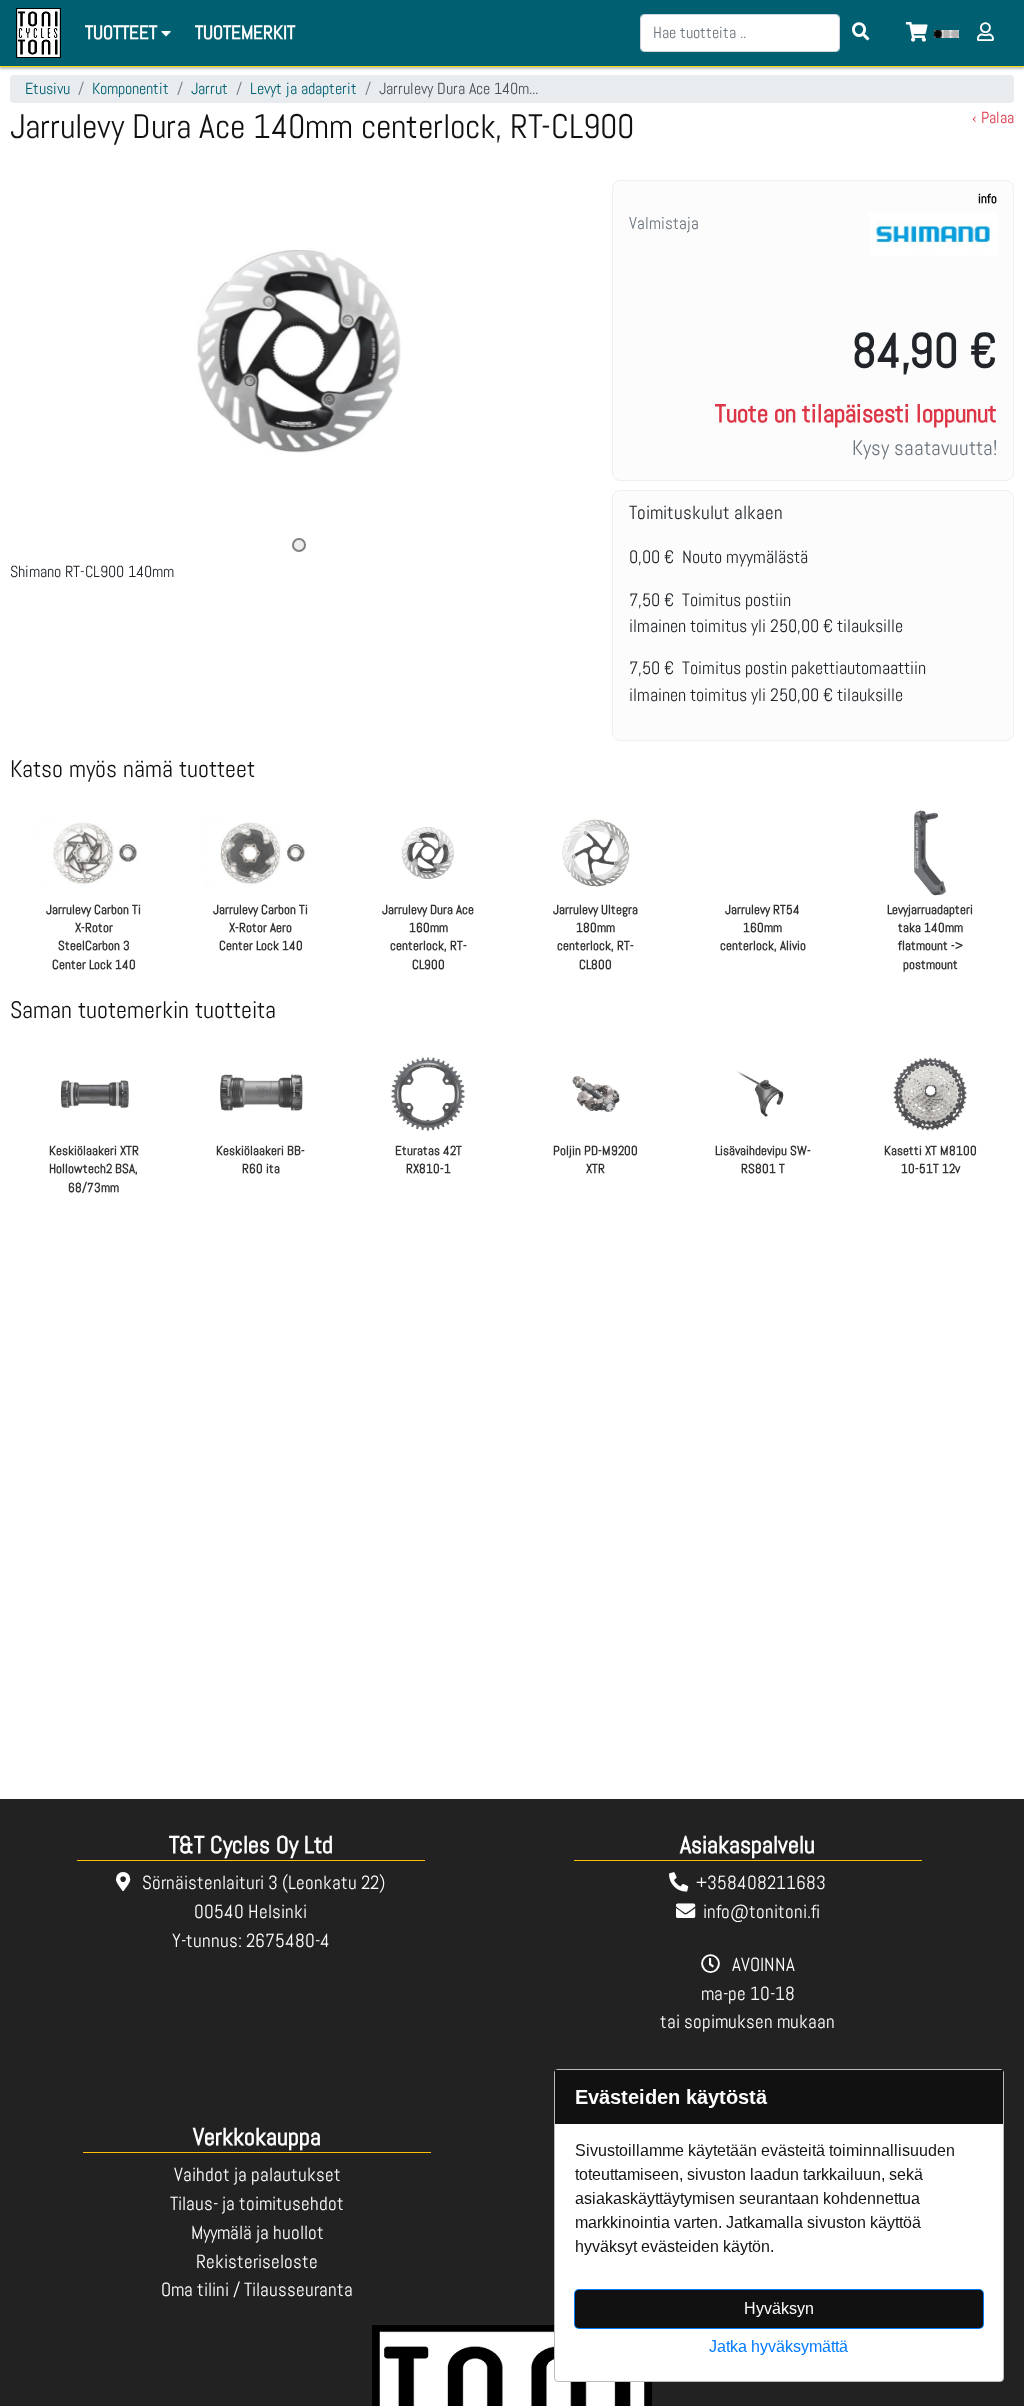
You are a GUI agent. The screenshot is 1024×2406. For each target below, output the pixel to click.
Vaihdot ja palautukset (257, 2174)
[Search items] (861, 33)
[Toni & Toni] (38, 33)
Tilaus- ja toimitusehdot (257, 2203)
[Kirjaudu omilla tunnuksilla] (988, 33)
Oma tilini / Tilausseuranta (257, 2289)
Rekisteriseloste (257, 2261)
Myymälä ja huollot (257, 2232)
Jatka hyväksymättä (778, 2346)
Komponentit (130, 88)
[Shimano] (933, 259)
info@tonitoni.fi (761, 1911)
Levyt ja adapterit (303, 88)
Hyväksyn (779, 2308)
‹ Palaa (993, 117)
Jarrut (209, 88)
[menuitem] (246, 33)
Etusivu (47, 88)
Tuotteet (123, 32)
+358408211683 (761, 1882)
